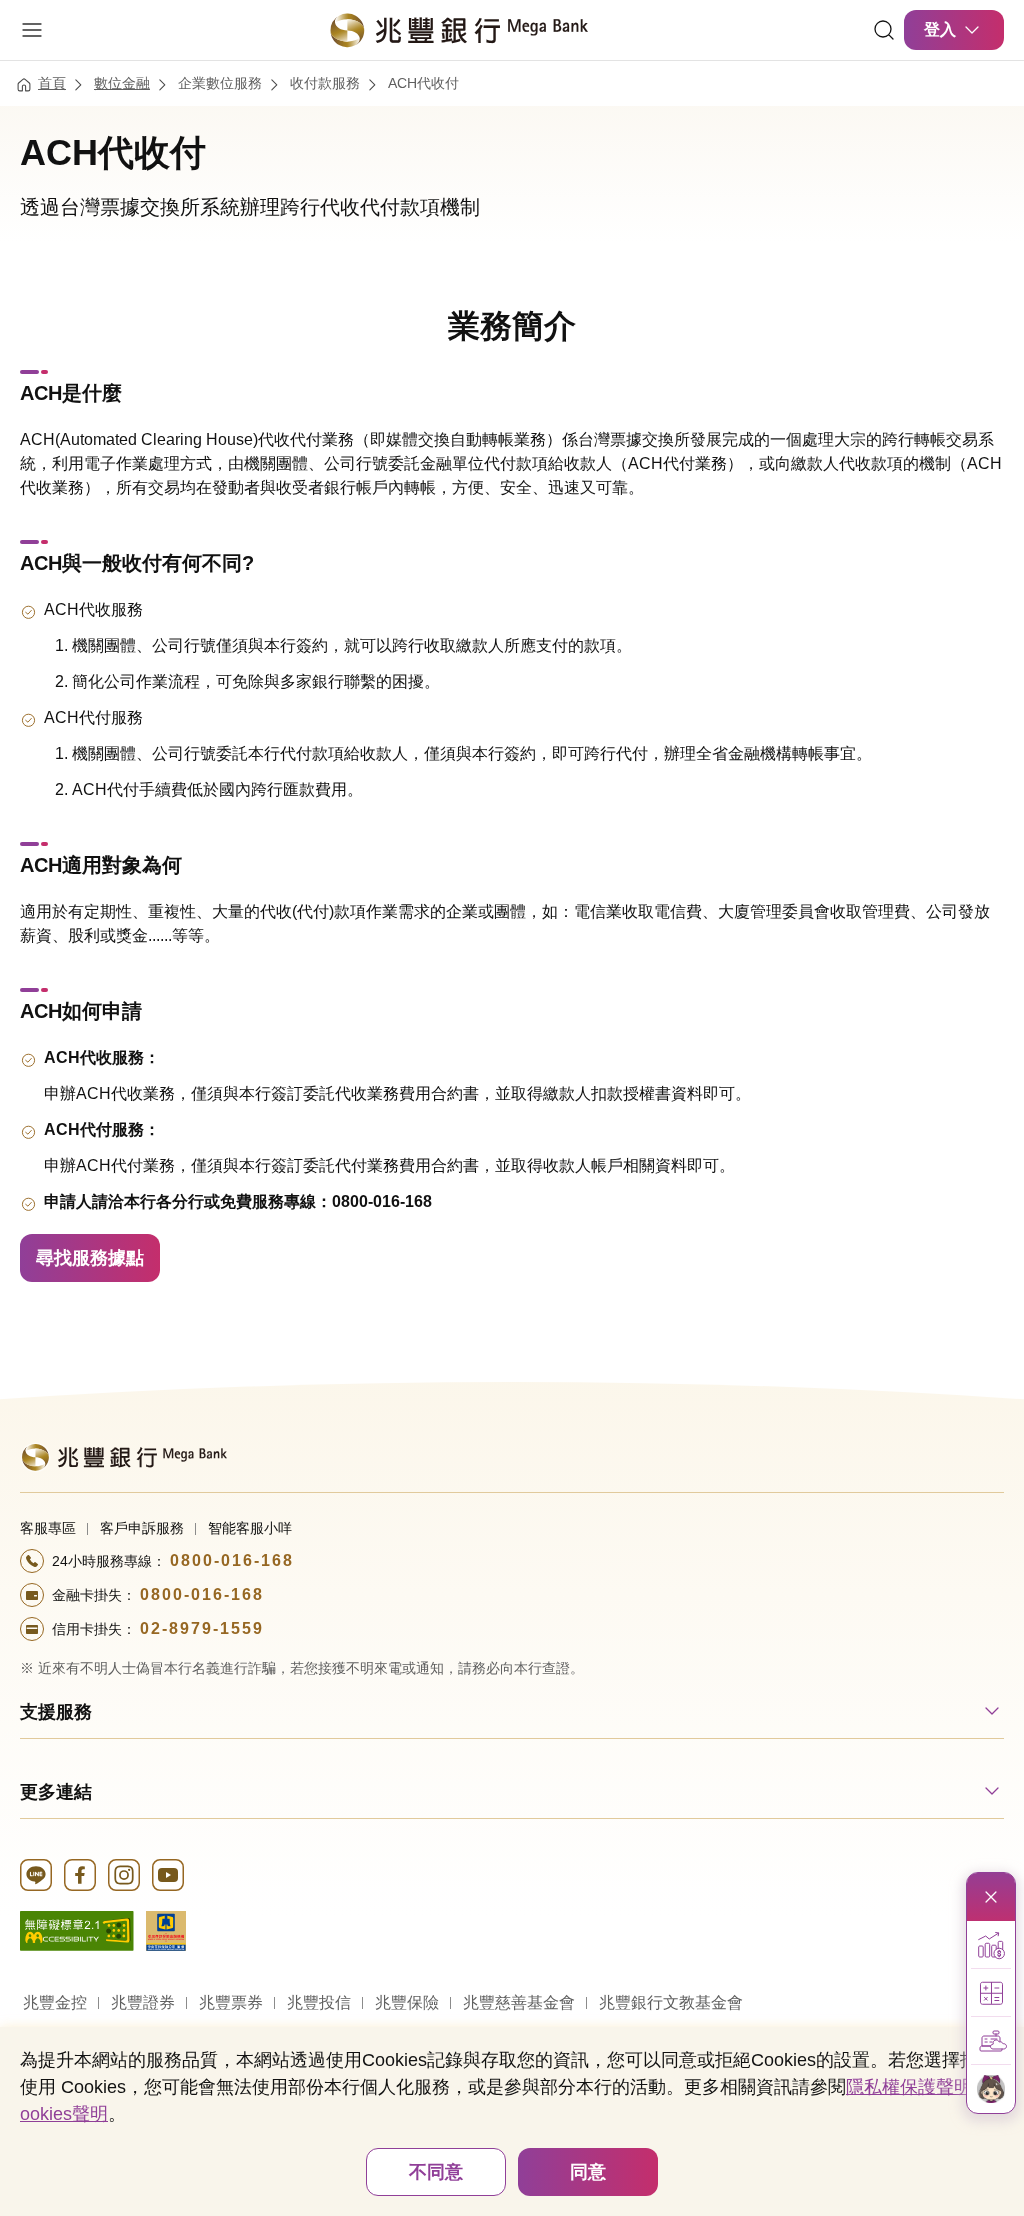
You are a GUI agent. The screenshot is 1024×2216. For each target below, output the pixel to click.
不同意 (436, 2172)
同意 (588, 2172)
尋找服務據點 (90, 1258)
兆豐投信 (319, 2002)
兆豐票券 (231, 2002)
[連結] (884, 30)
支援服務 (56, 1712)
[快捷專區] (991, 1897)
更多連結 (56, 1792)
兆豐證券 (143, 2002)
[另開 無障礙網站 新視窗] (77, 1929)
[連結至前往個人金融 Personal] (123, 1455)
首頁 (52, 83)
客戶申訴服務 (142, 1528)
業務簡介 (512, 326)
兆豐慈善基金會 (519, 2002)
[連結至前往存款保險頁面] (166, 1929)
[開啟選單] (32, 30)
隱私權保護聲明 (909, 2087)
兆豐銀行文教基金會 (671, 2002)
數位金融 (122, 83)
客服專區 (48, 1528)
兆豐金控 (55, 2002)
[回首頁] (458, 30)
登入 (940, 29)
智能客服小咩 (250, 1528)
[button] (991, 1945)
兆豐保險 (407, 2002)
